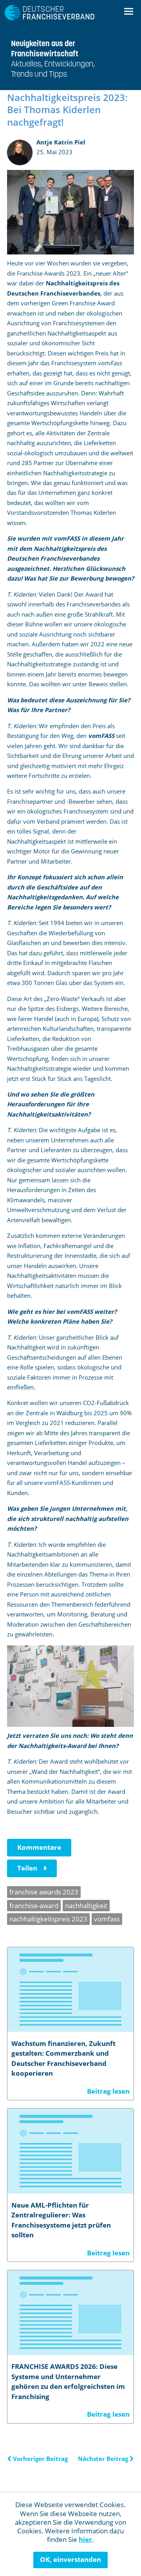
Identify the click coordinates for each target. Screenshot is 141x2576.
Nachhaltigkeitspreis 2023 (48, 1919)
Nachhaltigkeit (86, 1906)
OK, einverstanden (70, 2559)
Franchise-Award (34, 1906)
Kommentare (39, 1847)
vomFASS (107, 1919)
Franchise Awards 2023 (44, 1892)
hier (85, 2539)
